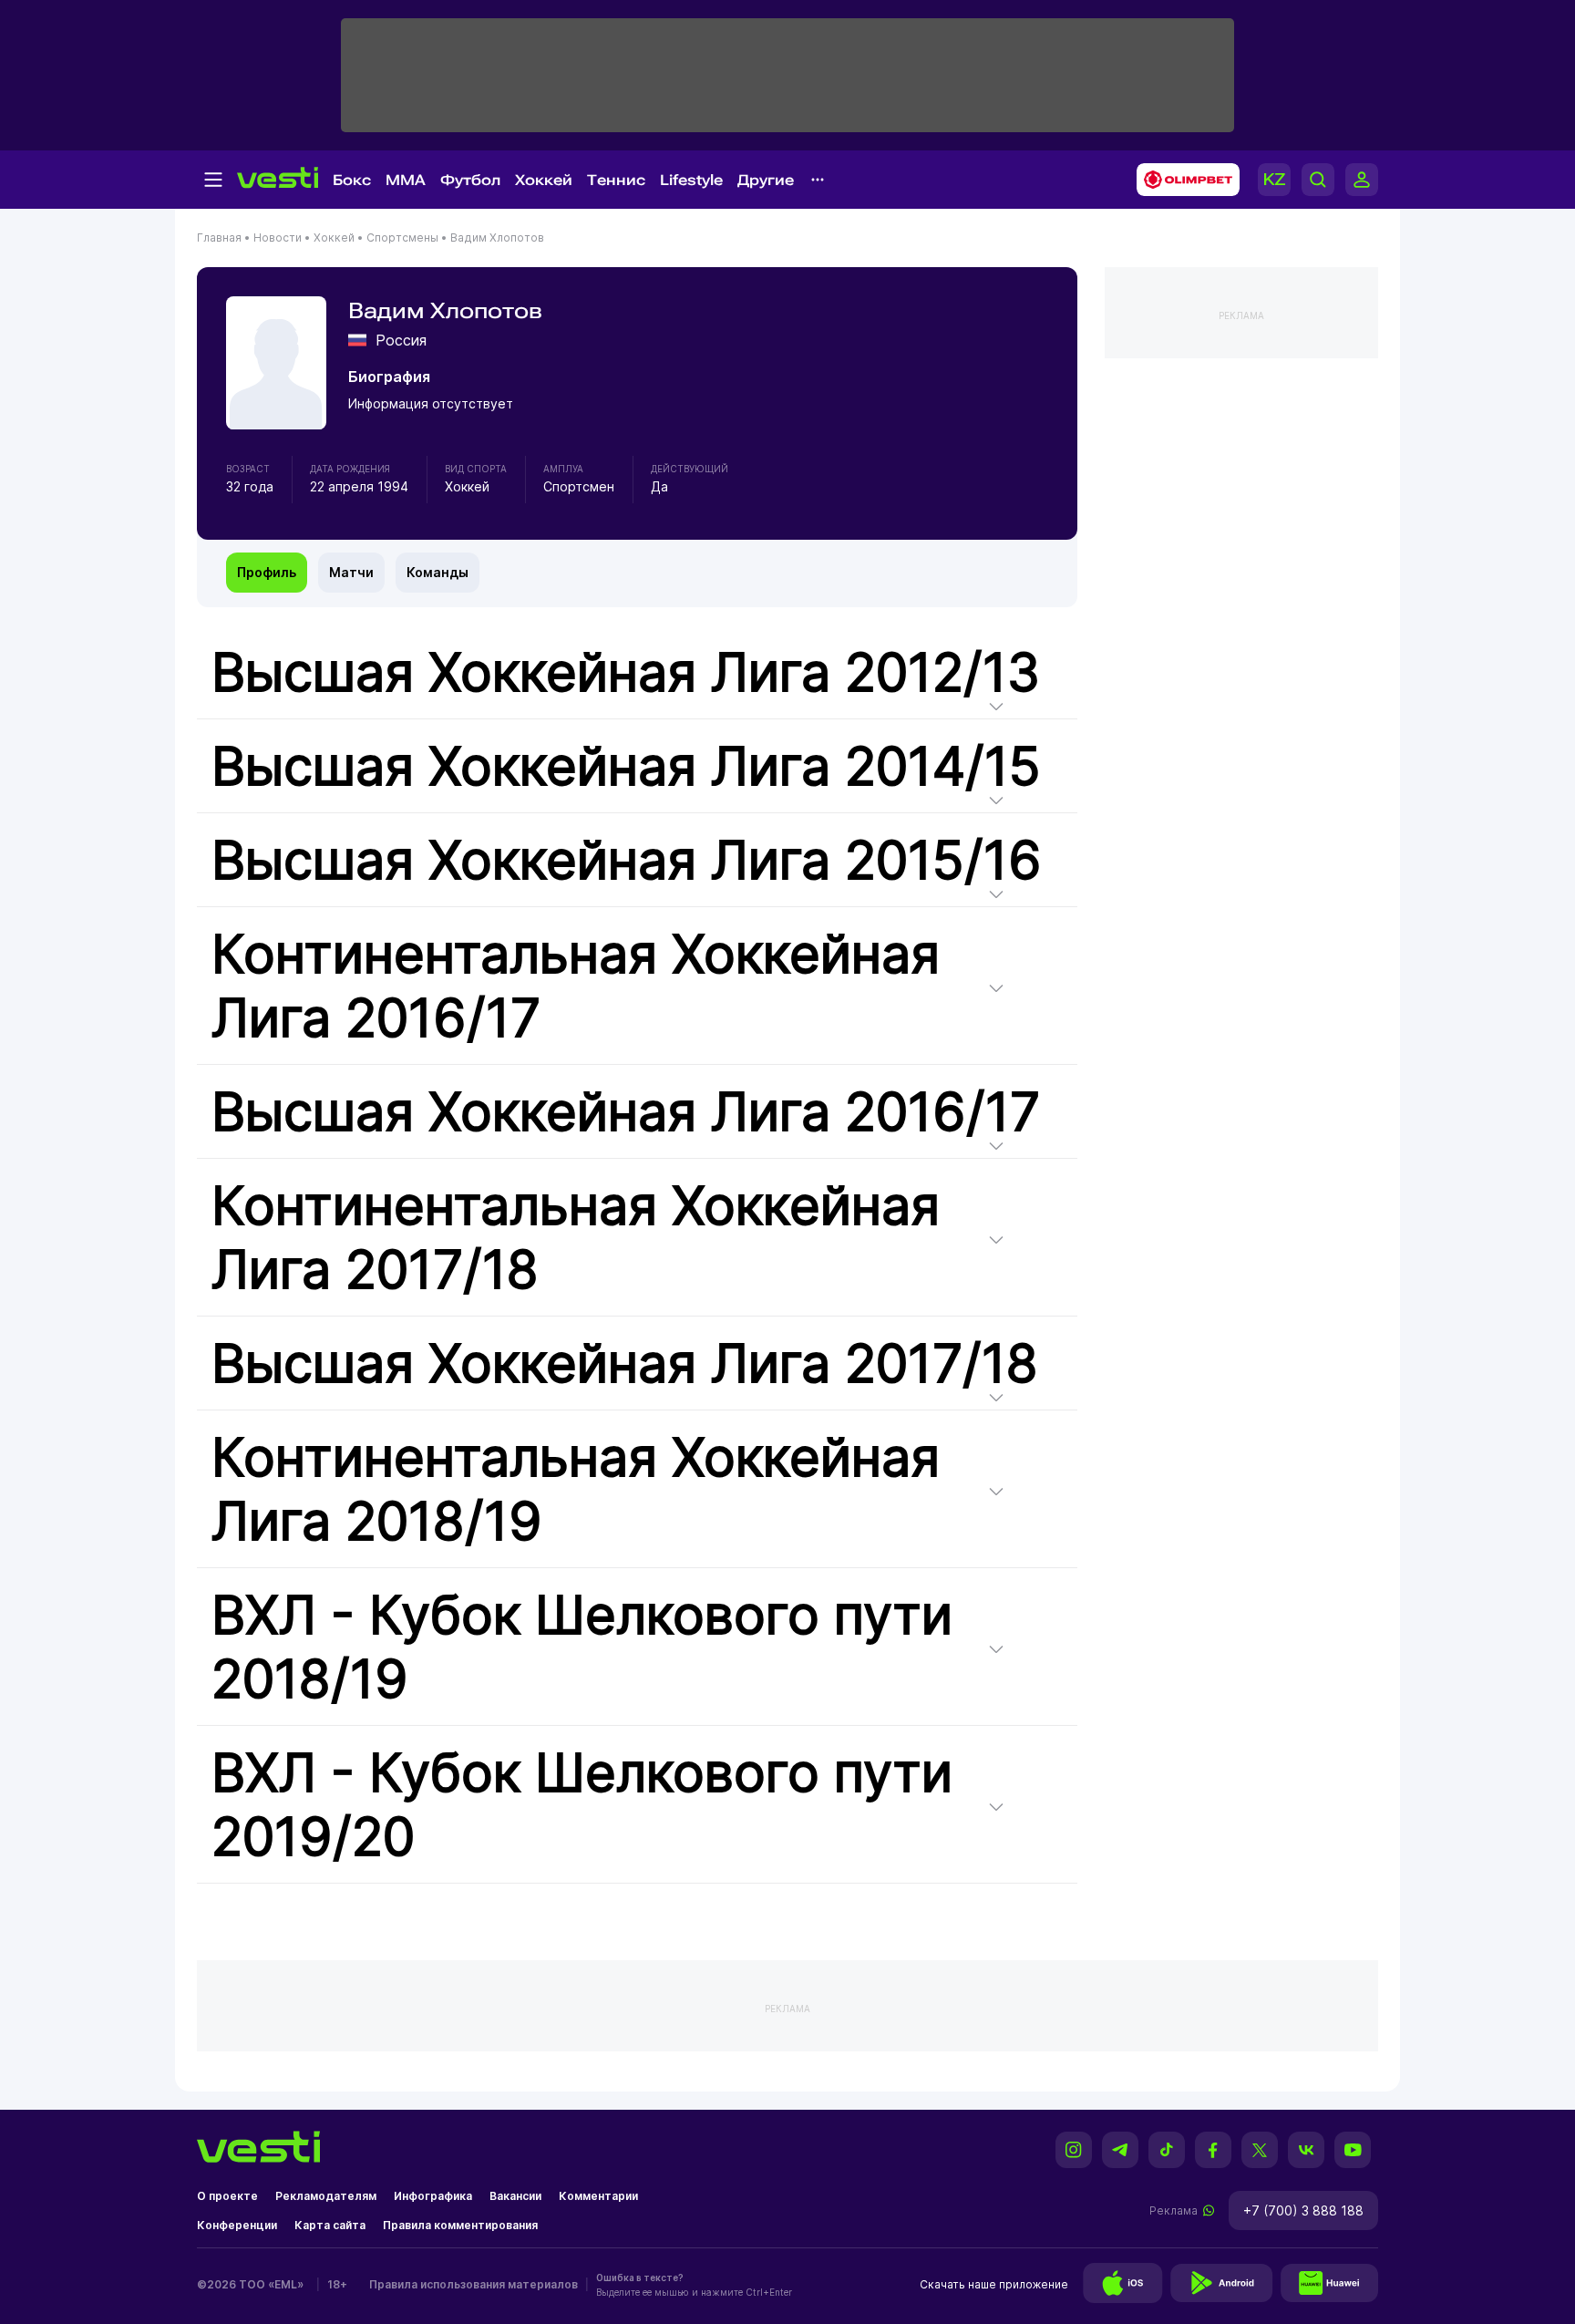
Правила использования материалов (474, 2284)
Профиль (267, 572)
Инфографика (433, 2196)
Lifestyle (691, 180)
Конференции (237, 2225)
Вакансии (515, 2196)
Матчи (351, 572)
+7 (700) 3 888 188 (1303, 2210)
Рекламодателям (326, 2196)
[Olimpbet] (1183, 180)
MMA (406, 180)
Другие (766, 180)
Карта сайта (330, 2225)
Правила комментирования (460, 2225)
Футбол (470, 180)
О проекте (227, 2196)
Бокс (352, 180)
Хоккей (544, 180)
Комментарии (598, 2196)
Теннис (616, 180)
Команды (437, 572)
